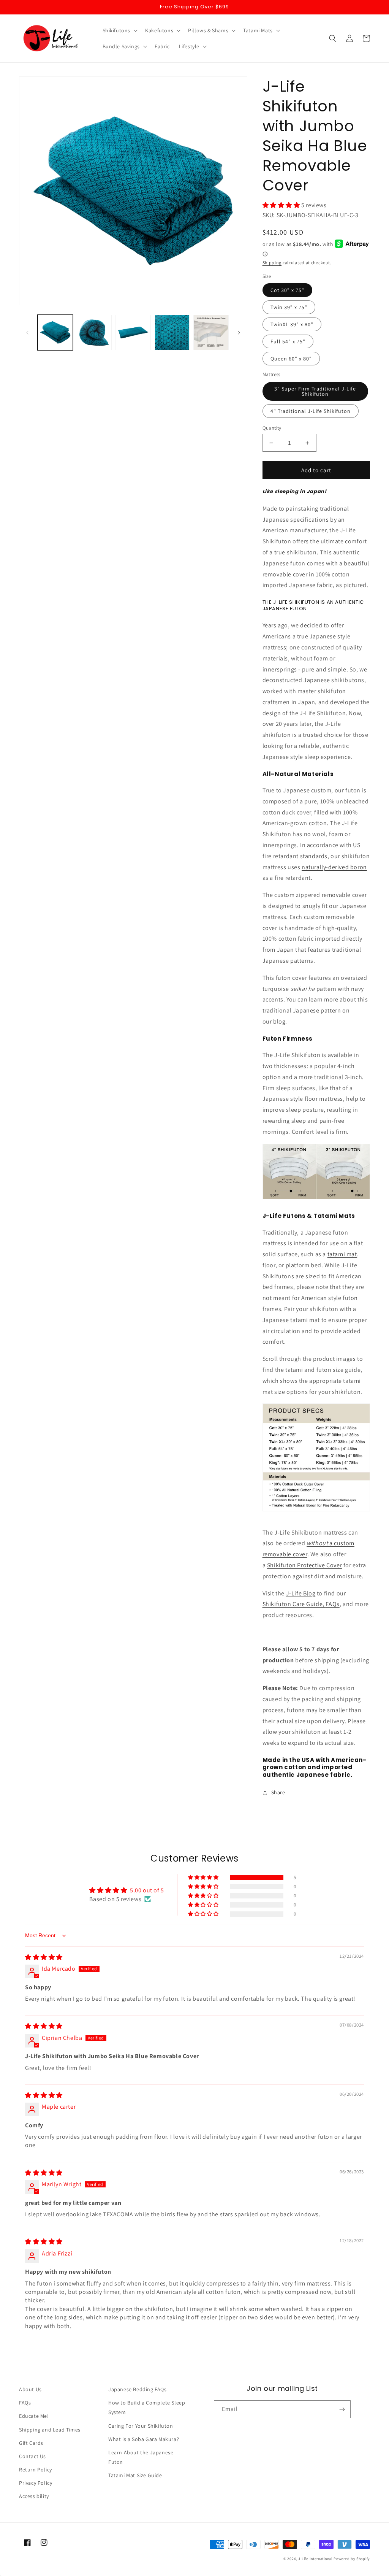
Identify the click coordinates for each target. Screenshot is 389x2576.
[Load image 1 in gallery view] (55, 333)
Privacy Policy (36, 2483)
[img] (44, 1957)
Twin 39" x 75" (289, 307)
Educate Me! (34, 2416)
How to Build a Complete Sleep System (147, 2407)
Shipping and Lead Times (50, 2430)
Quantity (272, 428)
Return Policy (36, 2470)
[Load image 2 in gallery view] (94, 333)
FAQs (25, 2403)
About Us (30, 2389)
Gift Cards (31, 2443)
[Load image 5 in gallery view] (211, 333)
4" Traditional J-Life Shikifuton (311, 411)
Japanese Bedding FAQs (138, 2389)
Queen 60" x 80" (291, 359)
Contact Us (32, 2456)
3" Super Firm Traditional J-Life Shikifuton (315, 391)
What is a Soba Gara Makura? (144, 2439)
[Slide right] (239, 333)
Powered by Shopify (352, 2559)
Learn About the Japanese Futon (141, 2457)
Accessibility (34, 2496)
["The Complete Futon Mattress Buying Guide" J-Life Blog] (316, 1199)
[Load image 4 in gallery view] (172, 333)
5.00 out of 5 (147, 1890)
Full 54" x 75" (288, 341)
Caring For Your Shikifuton (141, 2426)
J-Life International (315, 2559)
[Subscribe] (342, 2409)
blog (279, 1021)
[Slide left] (27, 333)
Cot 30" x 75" (287, 290)
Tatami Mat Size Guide (135, 2475)
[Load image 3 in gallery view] (133, 333)
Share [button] (278, 1792)
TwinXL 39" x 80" (292, 324)
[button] (119, 30)
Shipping (272, 263)
